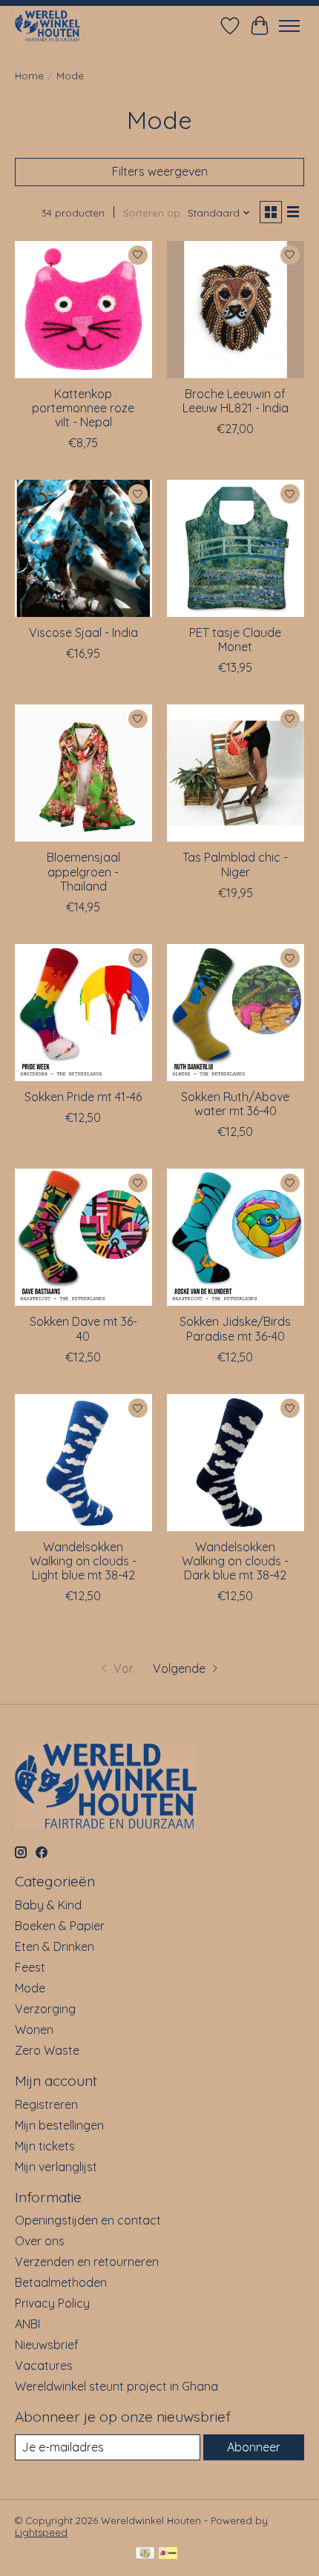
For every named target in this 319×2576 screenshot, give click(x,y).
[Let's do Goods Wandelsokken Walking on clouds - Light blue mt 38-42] (83, 1463)
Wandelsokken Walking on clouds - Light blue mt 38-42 (83, 1561)
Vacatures (44, 2365)
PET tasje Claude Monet (235, 640)
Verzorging (45, 2009)
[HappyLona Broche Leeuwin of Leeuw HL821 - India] (236, 310)
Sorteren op (152, 213)
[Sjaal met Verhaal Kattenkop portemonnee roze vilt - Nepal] (83, 310)
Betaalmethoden (61, 2282)
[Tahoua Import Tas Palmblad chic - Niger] (236, 773)
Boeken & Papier (60, 1926)
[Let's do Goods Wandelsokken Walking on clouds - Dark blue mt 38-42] (236, 1463)
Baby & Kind (48, 1905)
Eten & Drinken (55, 1946)
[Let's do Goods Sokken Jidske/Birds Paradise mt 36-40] (236, 1237)
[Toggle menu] (289, 26)
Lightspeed (41, 2532)
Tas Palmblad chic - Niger (235, 864)
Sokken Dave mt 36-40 (83, 1328)
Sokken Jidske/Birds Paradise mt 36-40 (235, 1328)
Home (29, 76)
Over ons (40, 2241)
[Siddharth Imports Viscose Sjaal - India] (83, 548)
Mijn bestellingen (59, 2125)
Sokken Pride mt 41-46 (83, 1097)
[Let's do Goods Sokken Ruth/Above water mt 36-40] (236, 1013)
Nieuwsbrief (47, 2345)
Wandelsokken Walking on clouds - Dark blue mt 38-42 (235, 1561)
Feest (30, 1967)
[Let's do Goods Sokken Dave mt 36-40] (83, 1237)
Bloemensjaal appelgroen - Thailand (83, 871)
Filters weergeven (160, 171)
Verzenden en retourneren (87, 2262)
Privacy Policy (52, 2303)
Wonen (34, 2030)
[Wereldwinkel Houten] (47, 26)
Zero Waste (47, 2050)
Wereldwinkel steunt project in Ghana (116, 2386)
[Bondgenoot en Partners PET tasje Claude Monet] (236, 548)
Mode (30, 1988)
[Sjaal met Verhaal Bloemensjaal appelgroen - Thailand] (83, 773)
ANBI (27, 2324)
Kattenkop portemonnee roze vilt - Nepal (83, 408)
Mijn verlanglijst (56, 2167)
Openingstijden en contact (88, 2220)
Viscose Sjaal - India (83, 633)
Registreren (46, 2104)
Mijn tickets (45, 2146)
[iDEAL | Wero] (168, 2554)
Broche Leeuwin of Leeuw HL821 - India (236, 401)
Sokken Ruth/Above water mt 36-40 (235, 1104)
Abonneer (254, 2447)
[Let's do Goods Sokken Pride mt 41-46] (83, 1013)
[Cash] (145, 2554)
